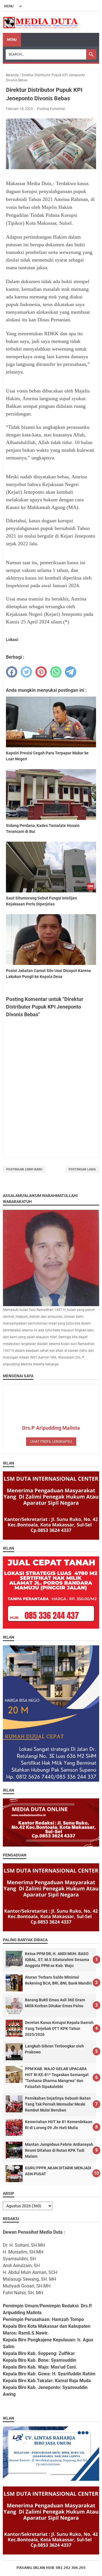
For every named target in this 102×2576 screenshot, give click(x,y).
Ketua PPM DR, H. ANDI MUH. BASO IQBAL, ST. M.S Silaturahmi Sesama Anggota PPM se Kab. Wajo (57, 1960)
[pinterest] (41, 672)
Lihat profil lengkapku (51, 1442)
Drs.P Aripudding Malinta (51, 1428)
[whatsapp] (56, 672)
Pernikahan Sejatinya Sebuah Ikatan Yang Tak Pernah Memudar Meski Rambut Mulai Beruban (58, 2104)
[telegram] (71, 672)
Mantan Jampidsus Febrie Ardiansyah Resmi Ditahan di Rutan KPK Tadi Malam (59, 2150)
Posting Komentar (51, 109)
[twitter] (26, 672)
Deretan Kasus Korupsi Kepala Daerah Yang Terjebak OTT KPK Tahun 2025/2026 (59, 2028)
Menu (12, 40)
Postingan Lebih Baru (24, 1169)
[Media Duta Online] (41, 22)
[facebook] (12, 672)
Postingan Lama (82, 1169)
